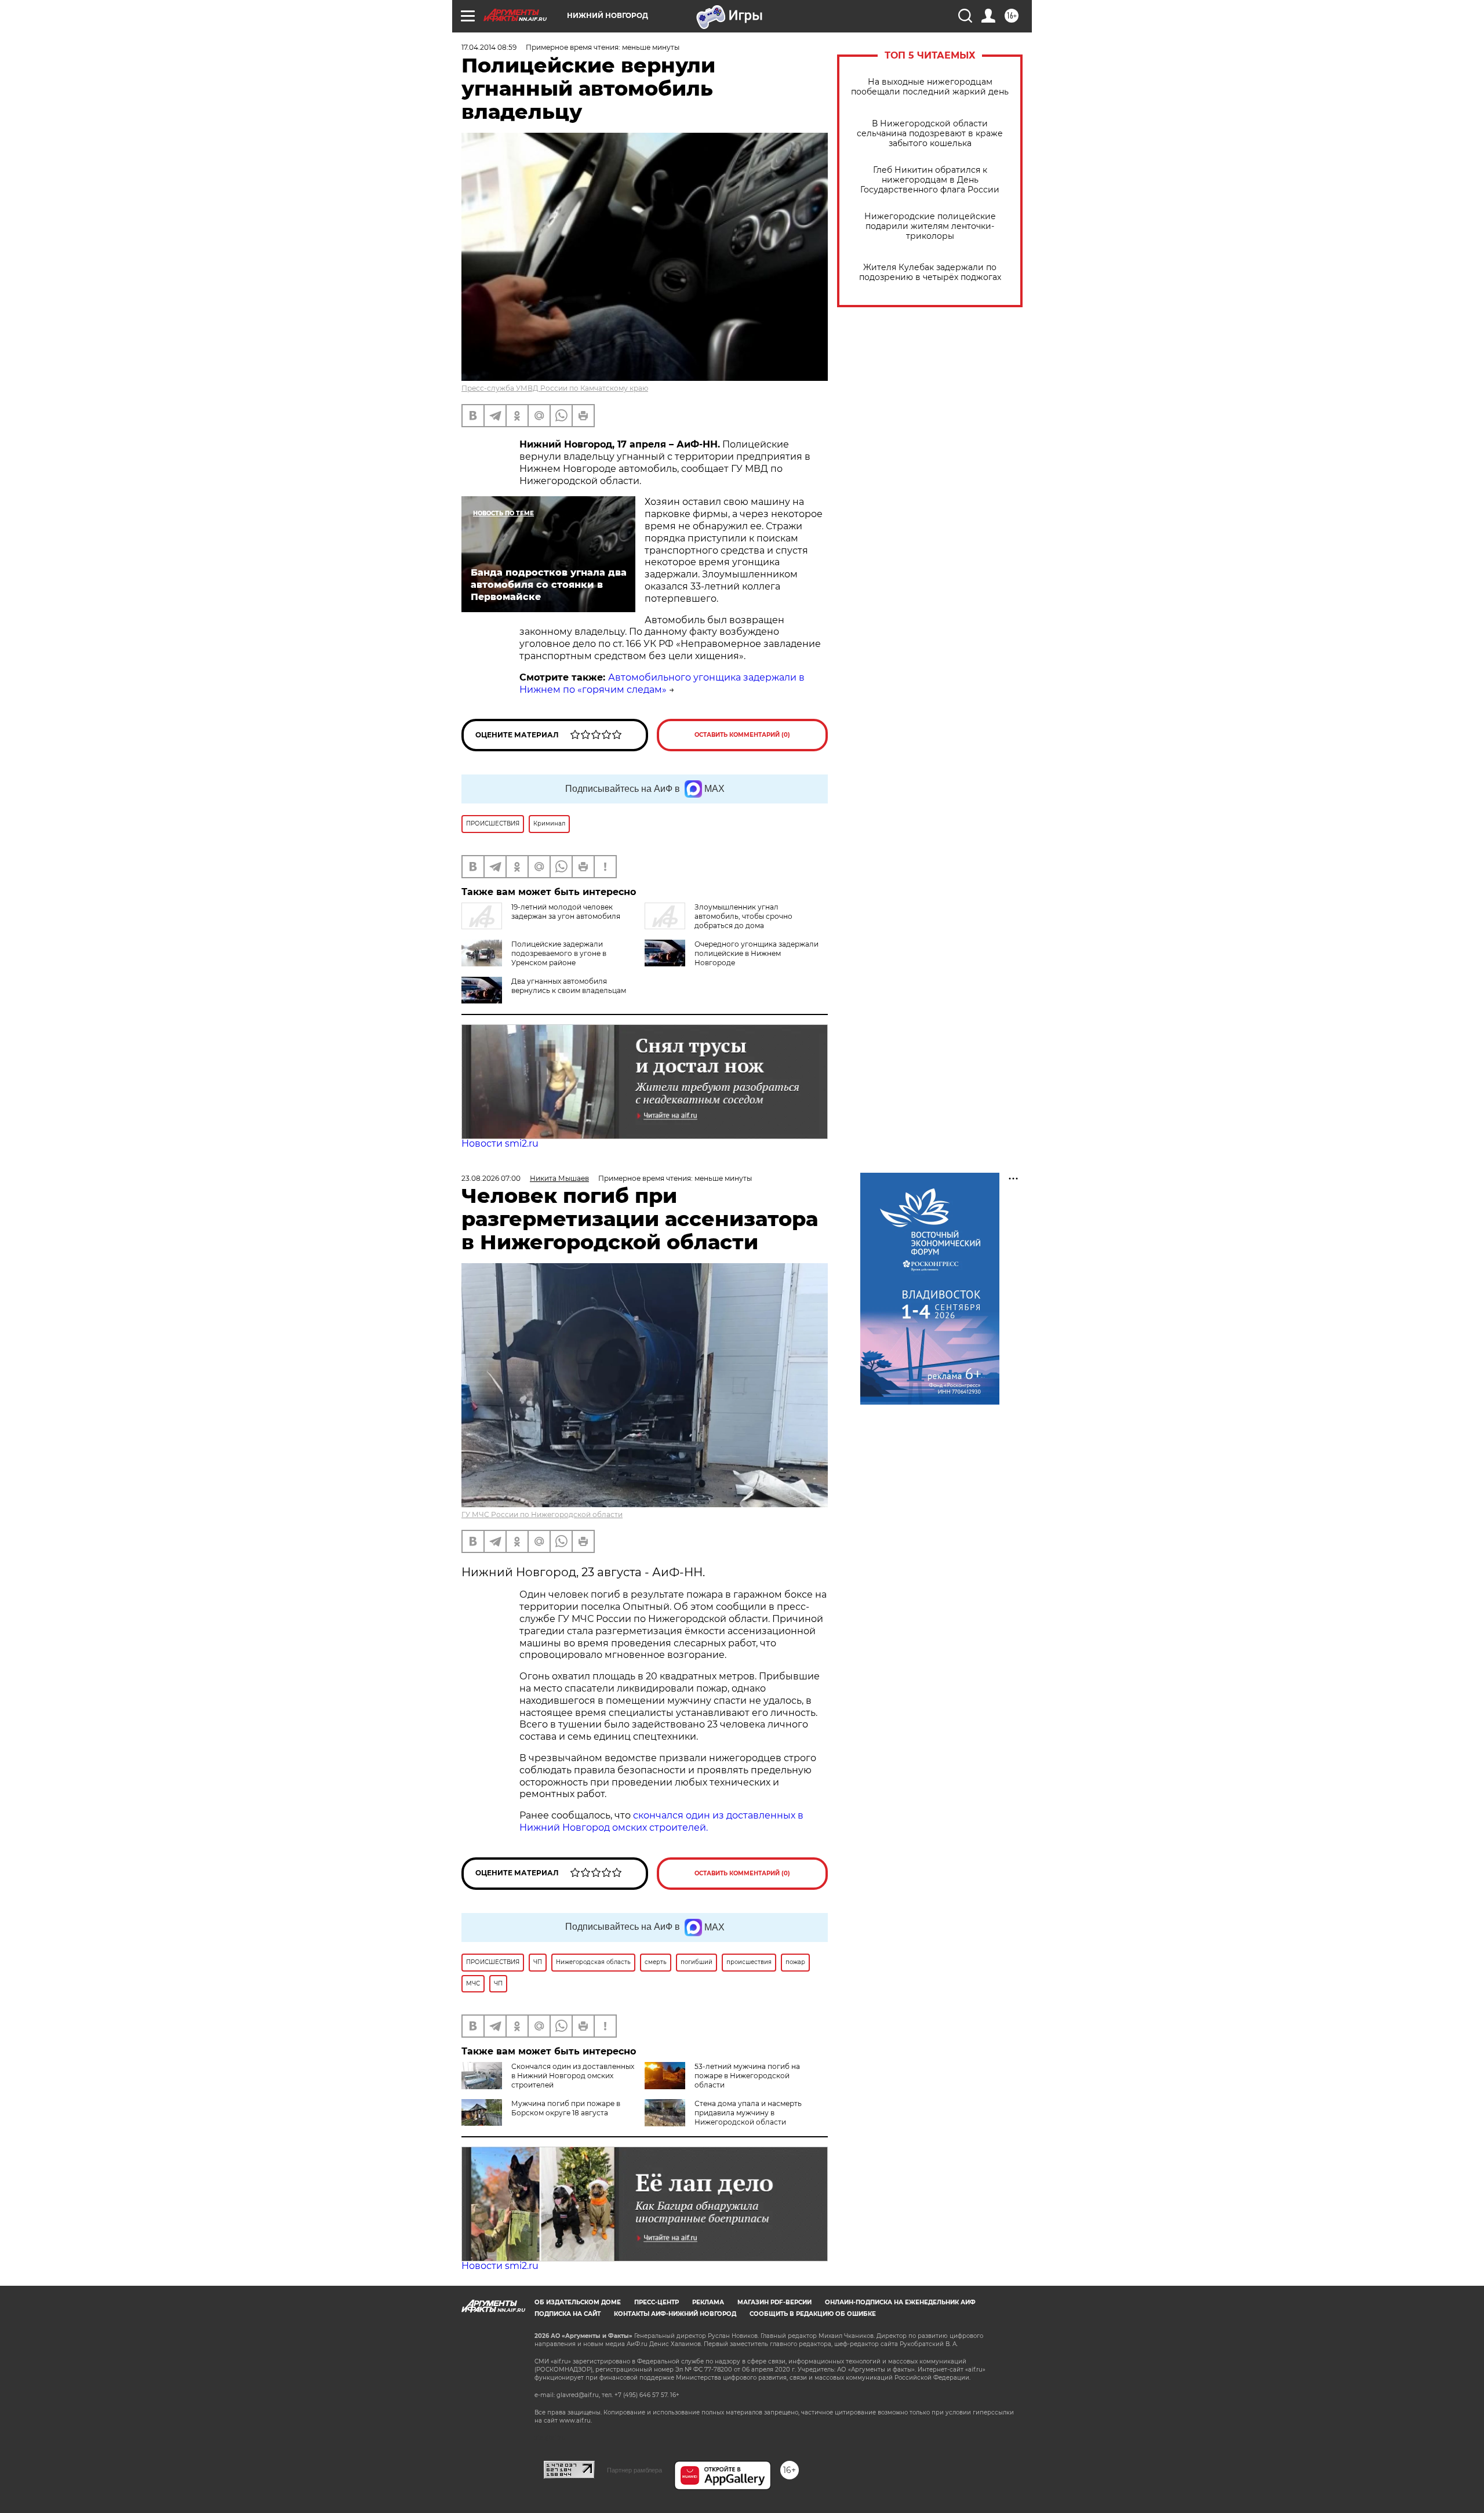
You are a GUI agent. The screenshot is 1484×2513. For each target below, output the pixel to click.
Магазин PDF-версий (774, 2302)
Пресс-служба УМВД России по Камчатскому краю (555, 388)
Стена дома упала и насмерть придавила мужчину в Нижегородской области (748, 2113)
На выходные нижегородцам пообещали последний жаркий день (930, 87)
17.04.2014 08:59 (489, 47)
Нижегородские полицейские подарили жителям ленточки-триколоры (930, 226)
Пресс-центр (656, 2302)
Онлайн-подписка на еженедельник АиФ (900, 2302)
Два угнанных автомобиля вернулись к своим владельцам (569, 986)
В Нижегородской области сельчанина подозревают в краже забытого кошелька (930, 134)
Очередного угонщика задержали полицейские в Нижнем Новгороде (756, 953)
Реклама (708, 2302)
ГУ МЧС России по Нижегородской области (542, 1514)
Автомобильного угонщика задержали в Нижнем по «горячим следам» (662, 683)
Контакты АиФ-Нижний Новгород (675, 2314)
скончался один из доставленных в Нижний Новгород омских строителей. (661, 1821)
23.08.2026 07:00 (491, 1178)
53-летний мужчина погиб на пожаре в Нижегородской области (747, 2076)
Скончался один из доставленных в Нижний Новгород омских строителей (573, 2076)
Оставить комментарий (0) (742, 735)
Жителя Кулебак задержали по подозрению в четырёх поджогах (930, 272)
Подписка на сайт (568, 2314)
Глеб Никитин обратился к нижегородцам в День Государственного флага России (930, 180)
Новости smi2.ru (500, 1143)
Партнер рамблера (634, 2470)
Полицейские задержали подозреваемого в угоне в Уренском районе (559, 953)
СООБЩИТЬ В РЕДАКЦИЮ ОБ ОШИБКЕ (813, 2314)
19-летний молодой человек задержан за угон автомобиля (566, 912)
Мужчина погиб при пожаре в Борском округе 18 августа (566, 2108)
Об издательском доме (578, 2302)
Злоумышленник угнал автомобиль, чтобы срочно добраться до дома (743, 916)
